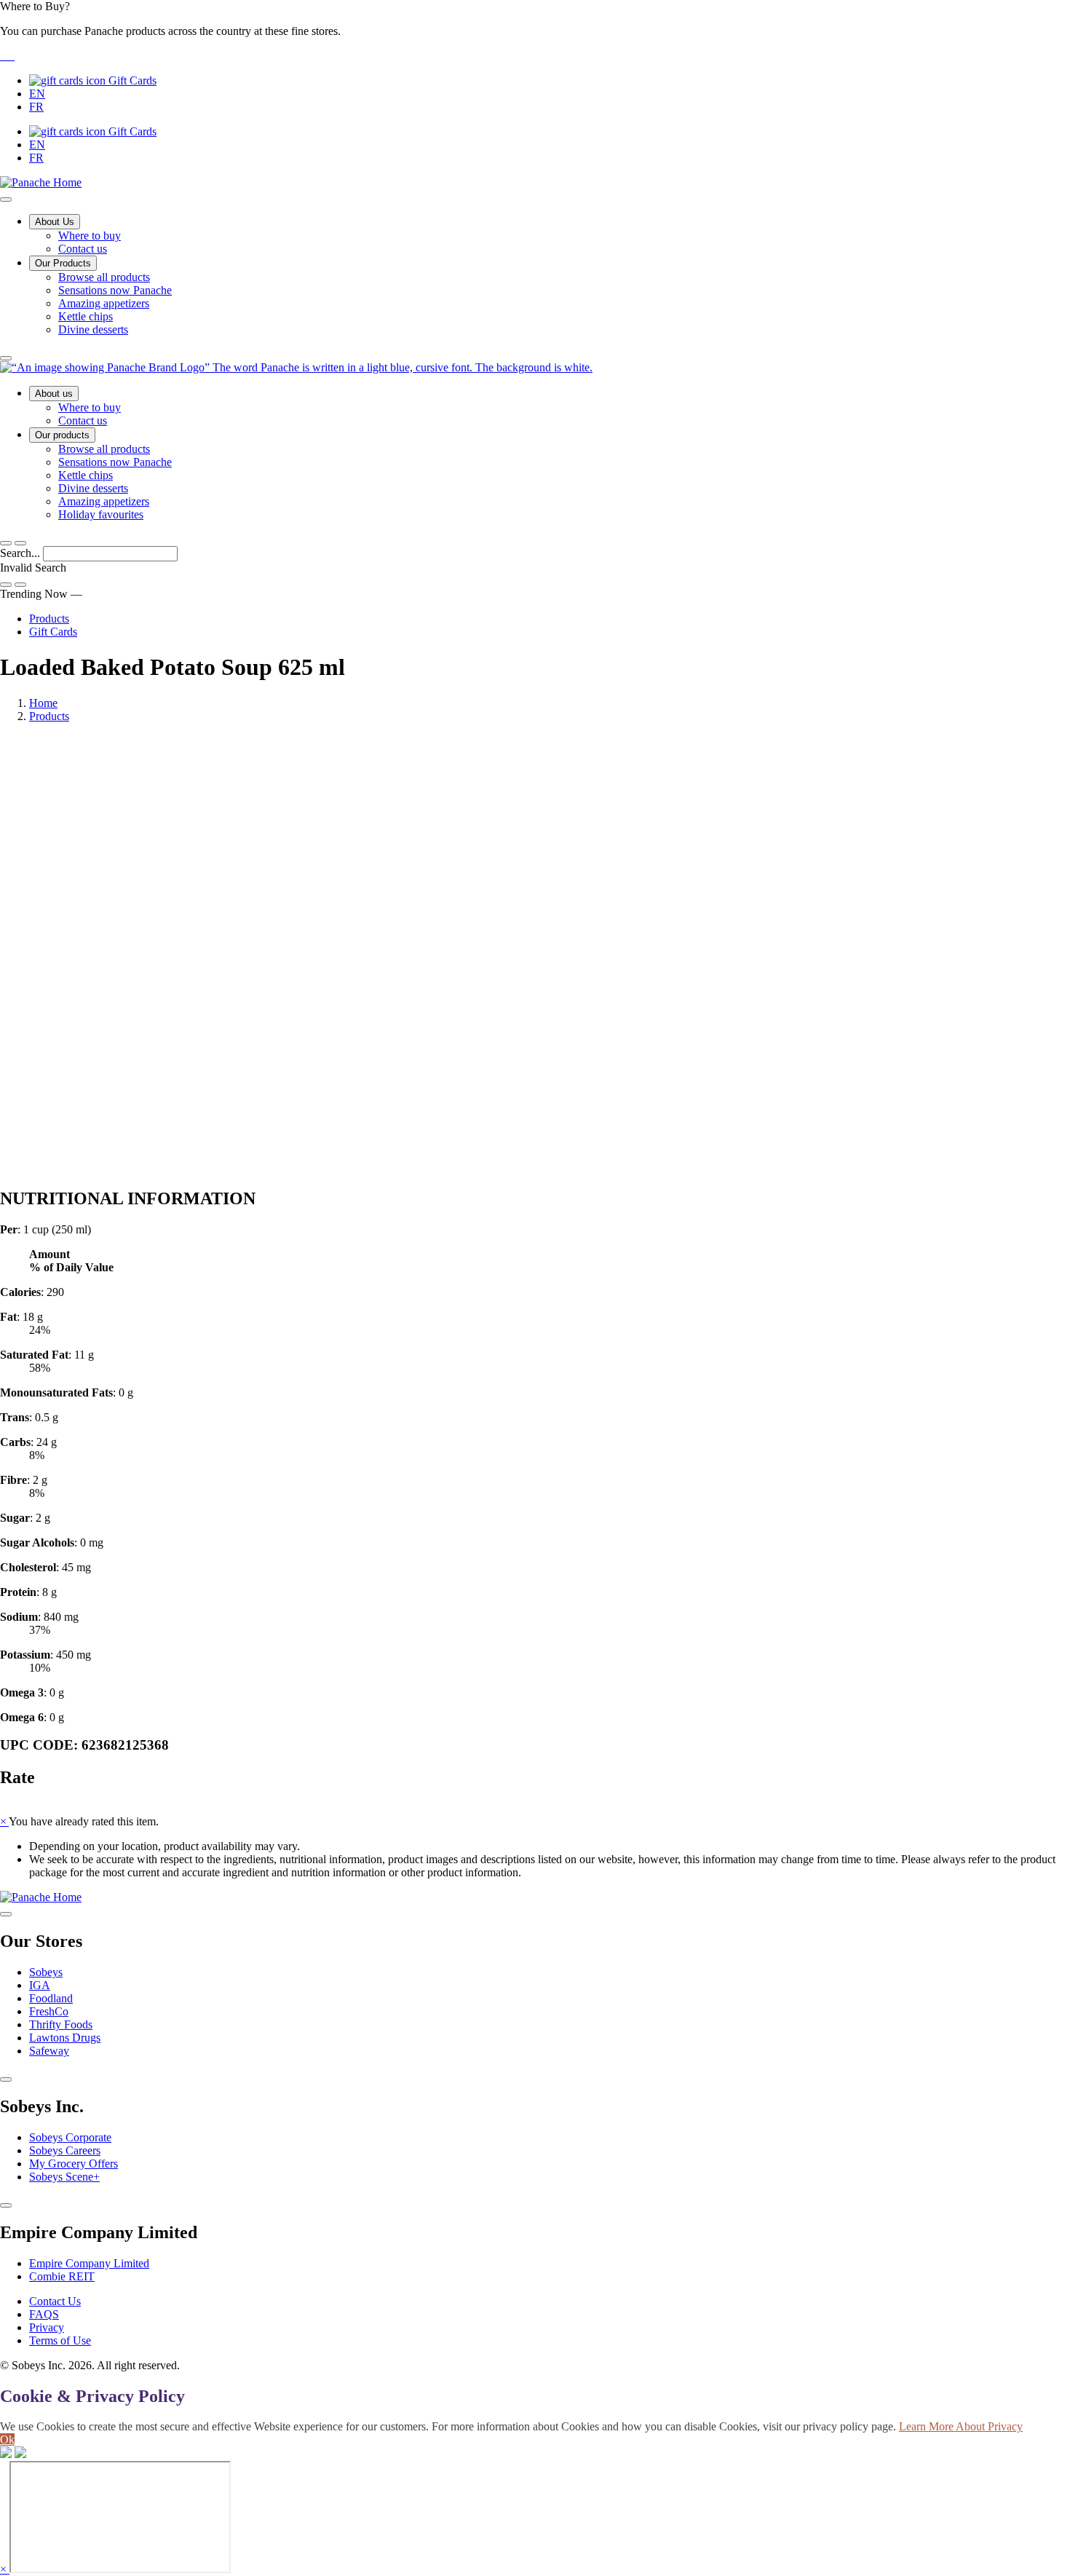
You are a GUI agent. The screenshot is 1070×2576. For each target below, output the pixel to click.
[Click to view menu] (6, 1914)
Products (49, 619)
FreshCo (49, 2011)
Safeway (49, 2051)
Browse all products (104, 277)
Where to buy (90, 236)
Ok (7, 2439)
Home (43, 703)
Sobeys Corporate (70, 2137)
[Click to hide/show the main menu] (6, 199)
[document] (535, 1474)
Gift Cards (131, 80)
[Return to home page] (296, 367)
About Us (55, 222)
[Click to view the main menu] (6, 543)
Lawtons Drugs (65, 2038)
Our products (62, 435)
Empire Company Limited (89, 2263)
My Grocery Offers (74, 2164)
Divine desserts (93, 329)
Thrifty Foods (61, 2024)
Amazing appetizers (104, 303)
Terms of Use (60, 2340)
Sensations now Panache (115, 290)
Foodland (51, 1998)
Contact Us (55, 2301)
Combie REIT (62, 2276)
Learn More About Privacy (961, 2426)
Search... (21, 553)
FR (36, 107)
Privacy (47, 2327)
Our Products (63, 263)
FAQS (44, 2314)
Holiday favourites (101, 514)
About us (54, 394)
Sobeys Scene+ (64, 2177)
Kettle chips (86, 316)
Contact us (83, 249)
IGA (40, 1985)
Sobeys (46, 1972)
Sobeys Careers (65, 2150)
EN (37, 94)
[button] (535, 31)
